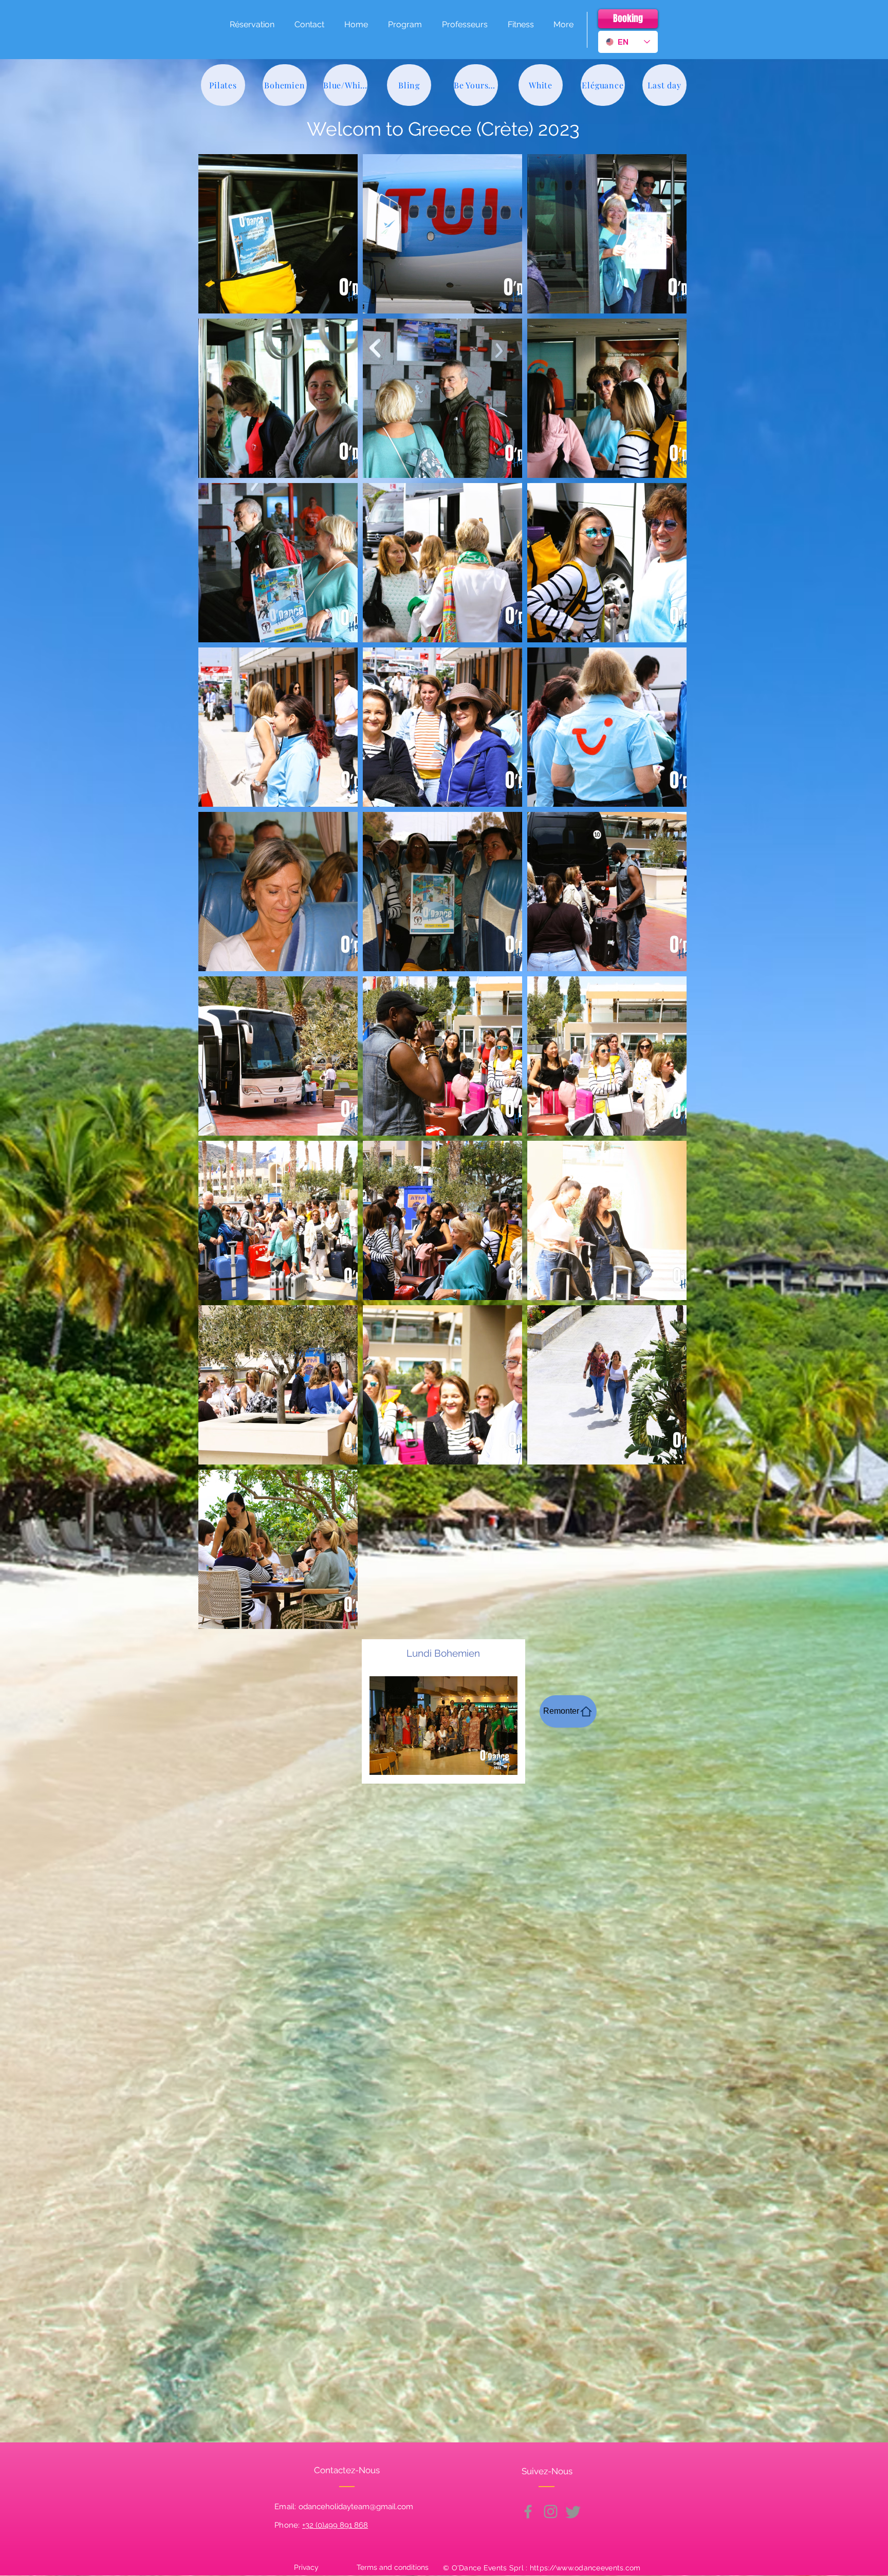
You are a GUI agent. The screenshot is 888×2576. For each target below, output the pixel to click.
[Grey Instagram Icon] (551, 2512)
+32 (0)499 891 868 (335, 2525)
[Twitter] (573, 2512)
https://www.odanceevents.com (585, 2568)
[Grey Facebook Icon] (528, 2512)
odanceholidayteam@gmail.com (356, 2507)
